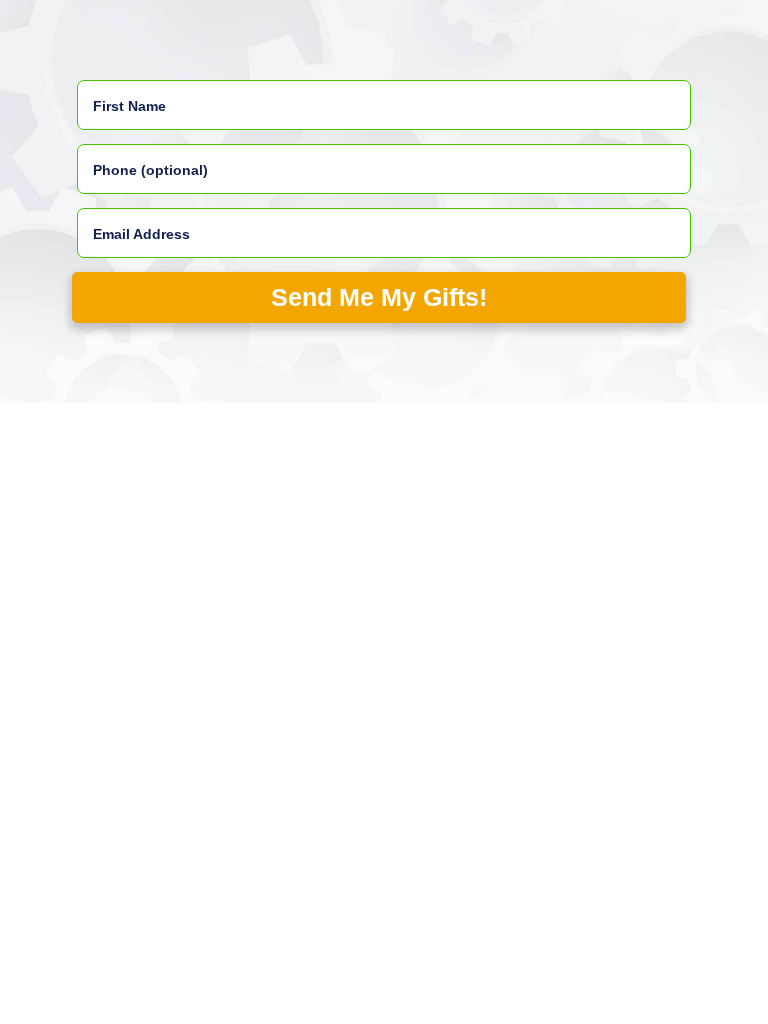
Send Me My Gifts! (380, 297)
